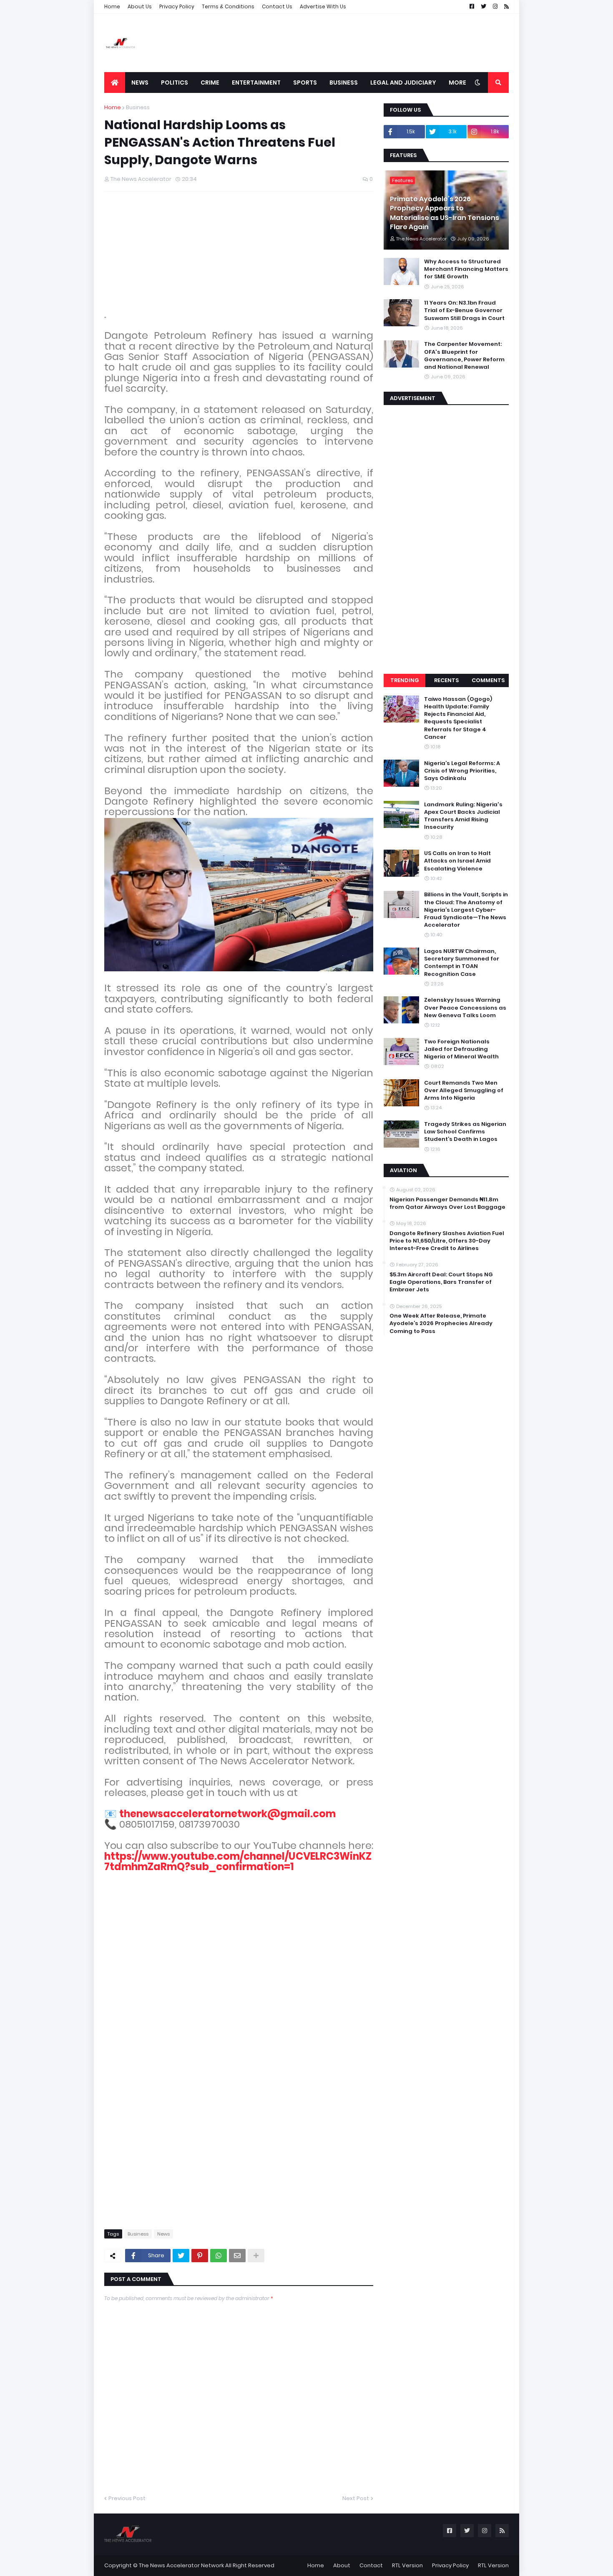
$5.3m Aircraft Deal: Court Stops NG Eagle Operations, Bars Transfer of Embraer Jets (441, 1282)
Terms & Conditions (228, 6)
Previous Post (127, 2498)
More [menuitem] (457, 83)
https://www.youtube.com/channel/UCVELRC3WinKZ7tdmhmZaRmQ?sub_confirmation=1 (238, 1861)
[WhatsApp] (219, 2256)
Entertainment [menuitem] (256, 83)
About (342, 2565)
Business (138, 107)
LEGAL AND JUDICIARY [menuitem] (403, 83)
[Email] (237, 2256)
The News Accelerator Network (181, 2565)
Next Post (356, 2498)
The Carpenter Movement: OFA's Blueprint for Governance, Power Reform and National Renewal (464, 356)
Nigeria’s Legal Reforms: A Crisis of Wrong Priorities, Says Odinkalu (462, 771)
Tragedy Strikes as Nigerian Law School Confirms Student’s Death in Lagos (465, 1132)
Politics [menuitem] (175, 83)
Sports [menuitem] (305, 83)
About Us (140, 6)
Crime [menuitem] (210, 83)
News (163, 2234)
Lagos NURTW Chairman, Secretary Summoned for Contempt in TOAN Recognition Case (462, 963)
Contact (371, 2565)
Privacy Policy (177, 6)
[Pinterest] (200, 2256)
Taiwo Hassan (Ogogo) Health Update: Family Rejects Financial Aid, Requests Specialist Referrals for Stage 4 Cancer (458, 718)
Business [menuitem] (344, 83)
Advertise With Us (323, 6)
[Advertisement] (357, 43)
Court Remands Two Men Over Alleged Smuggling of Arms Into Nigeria (464, 1090)
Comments (488, 680)
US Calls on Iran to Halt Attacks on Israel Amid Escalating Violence (457, 861)
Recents (446, 680)
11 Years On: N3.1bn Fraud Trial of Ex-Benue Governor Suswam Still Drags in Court (464, 310)
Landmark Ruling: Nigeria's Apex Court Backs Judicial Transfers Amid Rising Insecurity (463, 816)
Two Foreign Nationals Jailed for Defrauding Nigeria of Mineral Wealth (461, 1049)
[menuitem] (115, 83)
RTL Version (407, 2565)
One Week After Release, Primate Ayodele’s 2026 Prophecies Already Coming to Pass (441, 1323)
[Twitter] (181, 2256)
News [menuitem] (140, 83)
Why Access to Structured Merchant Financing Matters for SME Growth (466, 269)
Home (112, 6)
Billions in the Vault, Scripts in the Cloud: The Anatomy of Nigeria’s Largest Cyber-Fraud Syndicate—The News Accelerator (466, 910)
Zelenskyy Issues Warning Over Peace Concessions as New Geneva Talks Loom (465, 1008)
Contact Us (277, 6)
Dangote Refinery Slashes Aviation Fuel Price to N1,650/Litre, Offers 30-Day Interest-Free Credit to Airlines (447, 1241)
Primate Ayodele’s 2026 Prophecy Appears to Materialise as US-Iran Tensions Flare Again (445, 213)
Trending (405, 680)
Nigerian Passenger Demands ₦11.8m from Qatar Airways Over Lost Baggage (447, 1203)
